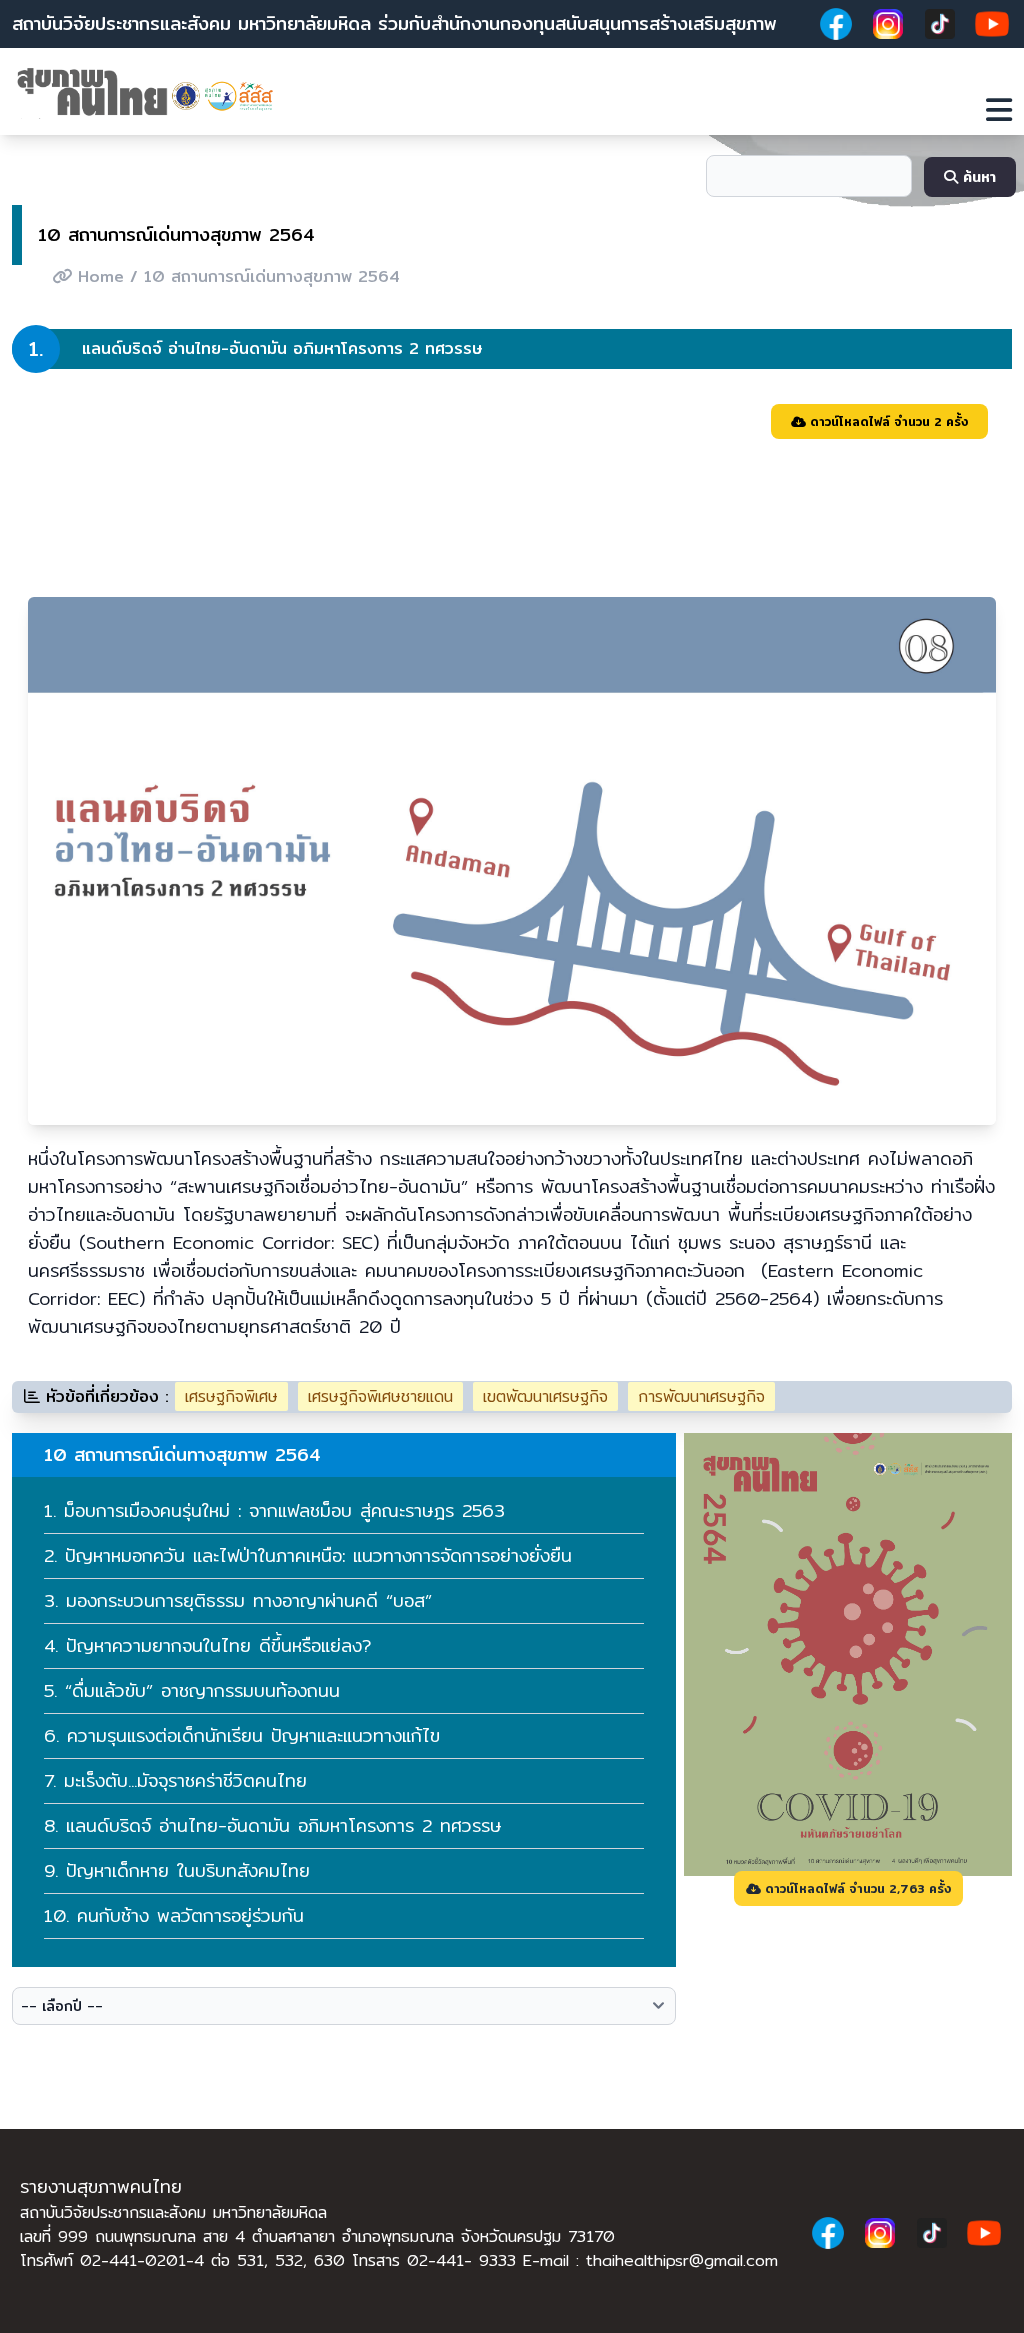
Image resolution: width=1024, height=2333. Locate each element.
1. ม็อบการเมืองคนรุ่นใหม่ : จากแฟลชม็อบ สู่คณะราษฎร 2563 (274, 1510)
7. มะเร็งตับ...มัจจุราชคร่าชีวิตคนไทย (175, 1780)
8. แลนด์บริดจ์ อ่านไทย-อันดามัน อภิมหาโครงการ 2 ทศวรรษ (273, 1825)
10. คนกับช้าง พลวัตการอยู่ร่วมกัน (174, 1915)
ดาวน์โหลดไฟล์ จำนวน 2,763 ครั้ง (856, 1888)
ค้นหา (977, 177)
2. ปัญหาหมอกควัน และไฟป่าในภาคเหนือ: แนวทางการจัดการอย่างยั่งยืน (308, 1555)
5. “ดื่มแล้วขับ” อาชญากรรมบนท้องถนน (192, 1690)
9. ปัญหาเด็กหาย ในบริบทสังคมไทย (177, 1870)
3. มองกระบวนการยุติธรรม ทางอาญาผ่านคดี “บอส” (238, 1600)
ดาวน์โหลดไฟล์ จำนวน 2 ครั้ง (887, 421)
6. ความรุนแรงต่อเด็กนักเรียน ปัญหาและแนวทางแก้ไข (242, 1735)
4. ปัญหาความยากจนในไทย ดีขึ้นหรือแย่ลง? (207, 1645)
